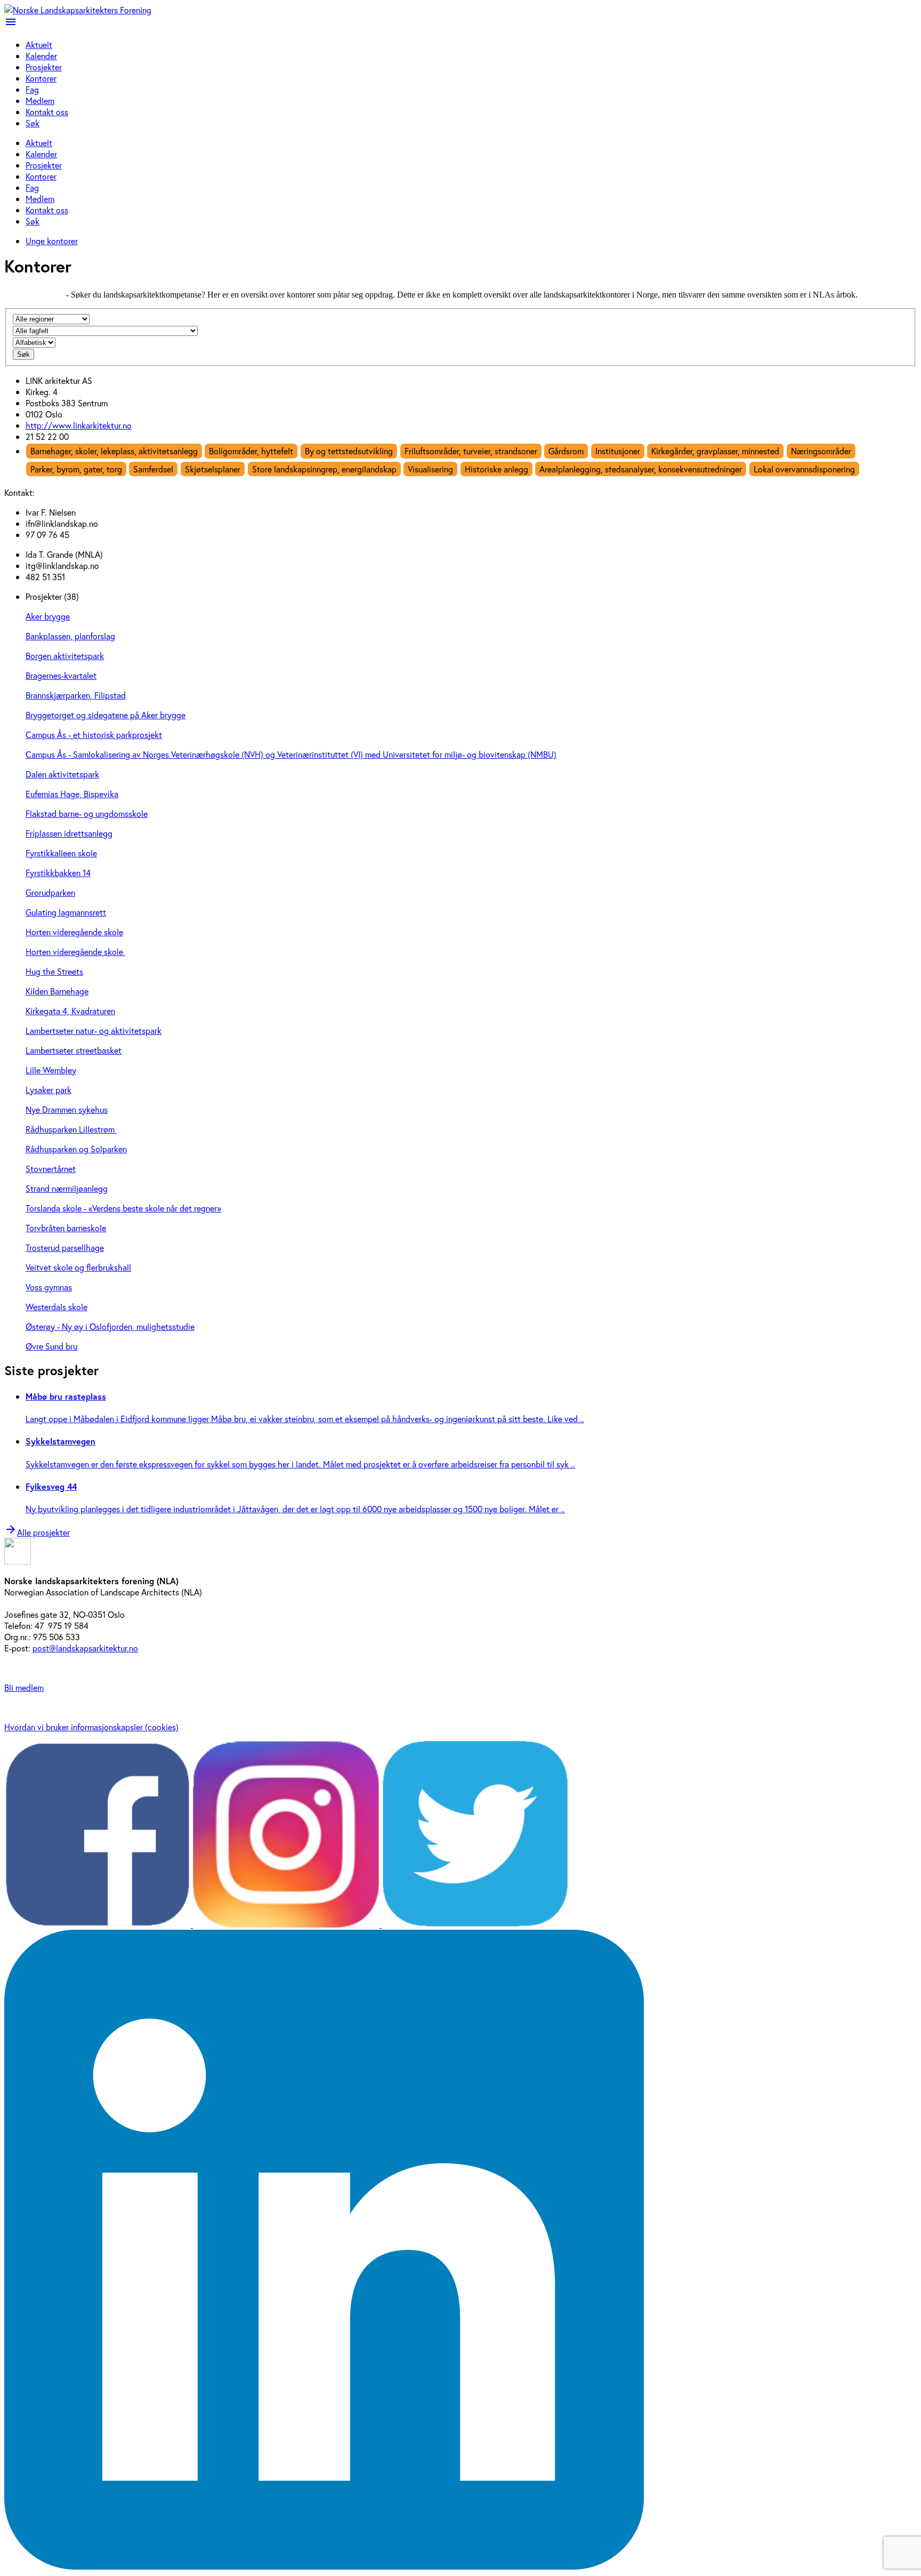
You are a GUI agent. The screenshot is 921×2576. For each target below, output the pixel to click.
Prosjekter (44, 67)
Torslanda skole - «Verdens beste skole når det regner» (123, 1208)
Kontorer (41, 78)
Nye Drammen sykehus (67, 1109)
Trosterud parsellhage (65, 1247)
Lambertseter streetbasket (74, 1050)
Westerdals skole (56, 1307)
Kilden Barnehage (57, 991)
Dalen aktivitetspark (62, 774)
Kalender (41, 56)
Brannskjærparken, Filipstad (76, 695)
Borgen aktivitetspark (65, 656)
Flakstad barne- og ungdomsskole (87, 813)
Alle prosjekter (37, 1532)
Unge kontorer (52, 241)
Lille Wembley (51, 1070)
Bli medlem (24, 1687)
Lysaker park (49, 1090)
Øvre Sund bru (51, 1346)
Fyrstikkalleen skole (61, 853)
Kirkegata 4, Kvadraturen (70, 1011)
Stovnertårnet (51, 1169)
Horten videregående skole (74, 932)
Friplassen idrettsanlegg (69, 833)
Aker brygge (48, 616)
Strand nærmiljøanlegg (67, 1188)
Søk (33, 123)
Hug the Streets (54, 971)
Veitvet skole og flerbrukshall (78, 1267)
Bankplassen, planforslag (70, 636)
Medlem (40, 101)
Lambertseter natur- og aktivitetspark (94, 1030)
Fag (32, 89)
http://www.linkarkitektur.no (79, 425)
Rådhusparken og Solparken (76, 1149)
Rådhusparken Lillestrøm (71, 1129)
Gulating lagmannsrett (66, 912)
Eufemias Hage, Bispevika (72, 794)
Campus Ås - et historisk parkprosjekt (94, 735)
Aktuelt (39, 45)
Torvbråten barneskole (66, 1228)
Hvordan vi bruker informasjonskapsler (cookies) (91, 1727)
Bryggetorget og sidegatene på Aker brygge (106, 715)
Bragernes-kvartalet (61, 675)
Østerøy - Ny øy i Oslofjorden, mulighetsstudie (110, 1326)
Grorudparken (50, 892)
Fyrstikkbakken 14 (58, 873)
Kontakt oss (47, 112)
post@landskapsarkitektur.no (85, 1648)
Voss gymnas (49, 1287)
